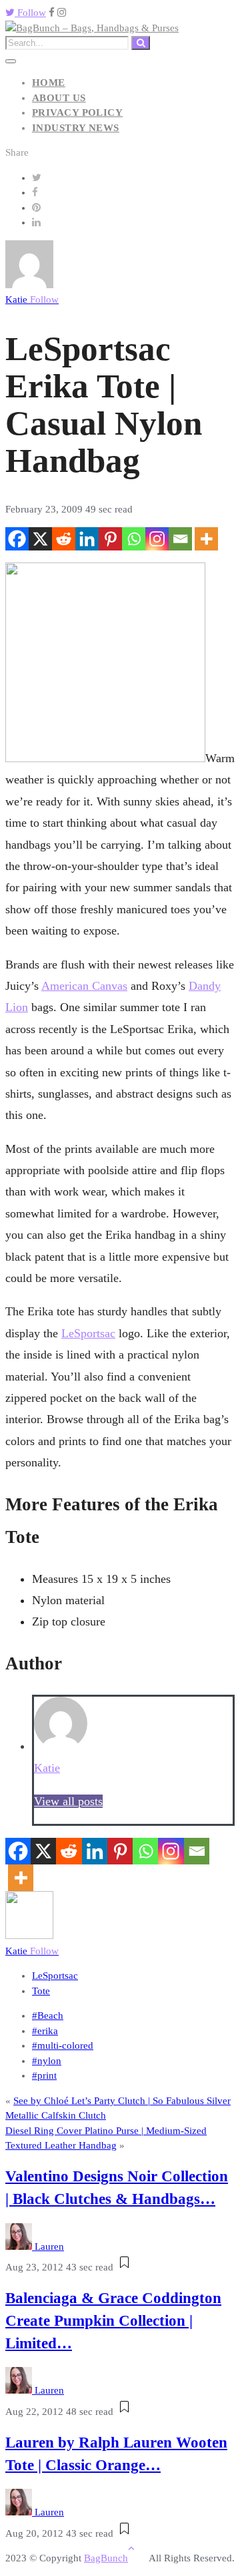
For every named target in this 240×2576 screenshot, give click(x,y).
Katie (32, 300)
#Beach (48, 2016)
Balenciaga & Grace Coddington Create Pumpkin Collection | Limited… (113, 2321)
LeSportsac (88, 1333)
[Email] (180, 539)
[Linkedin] (87, 539)
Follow (30, 13)
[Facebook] (17, 539)
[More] (206, 539)
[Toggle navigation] (11, 61)
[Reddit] (64, 539)
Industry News (76, 128)
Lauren (49, 2247)
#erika (45, 2031)
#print (44, 2075)
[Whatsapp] (134, 539)
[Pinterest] (110, 539)
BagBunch (106, 2558)
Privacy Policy (77, 112)
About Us (59, 98)
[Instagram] (157, 539)
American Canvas (84, 986)
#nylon (47, 2061)
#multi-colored (63, 2045)
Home (49, 83)
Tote (41, 1991)
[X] (40, 539)
